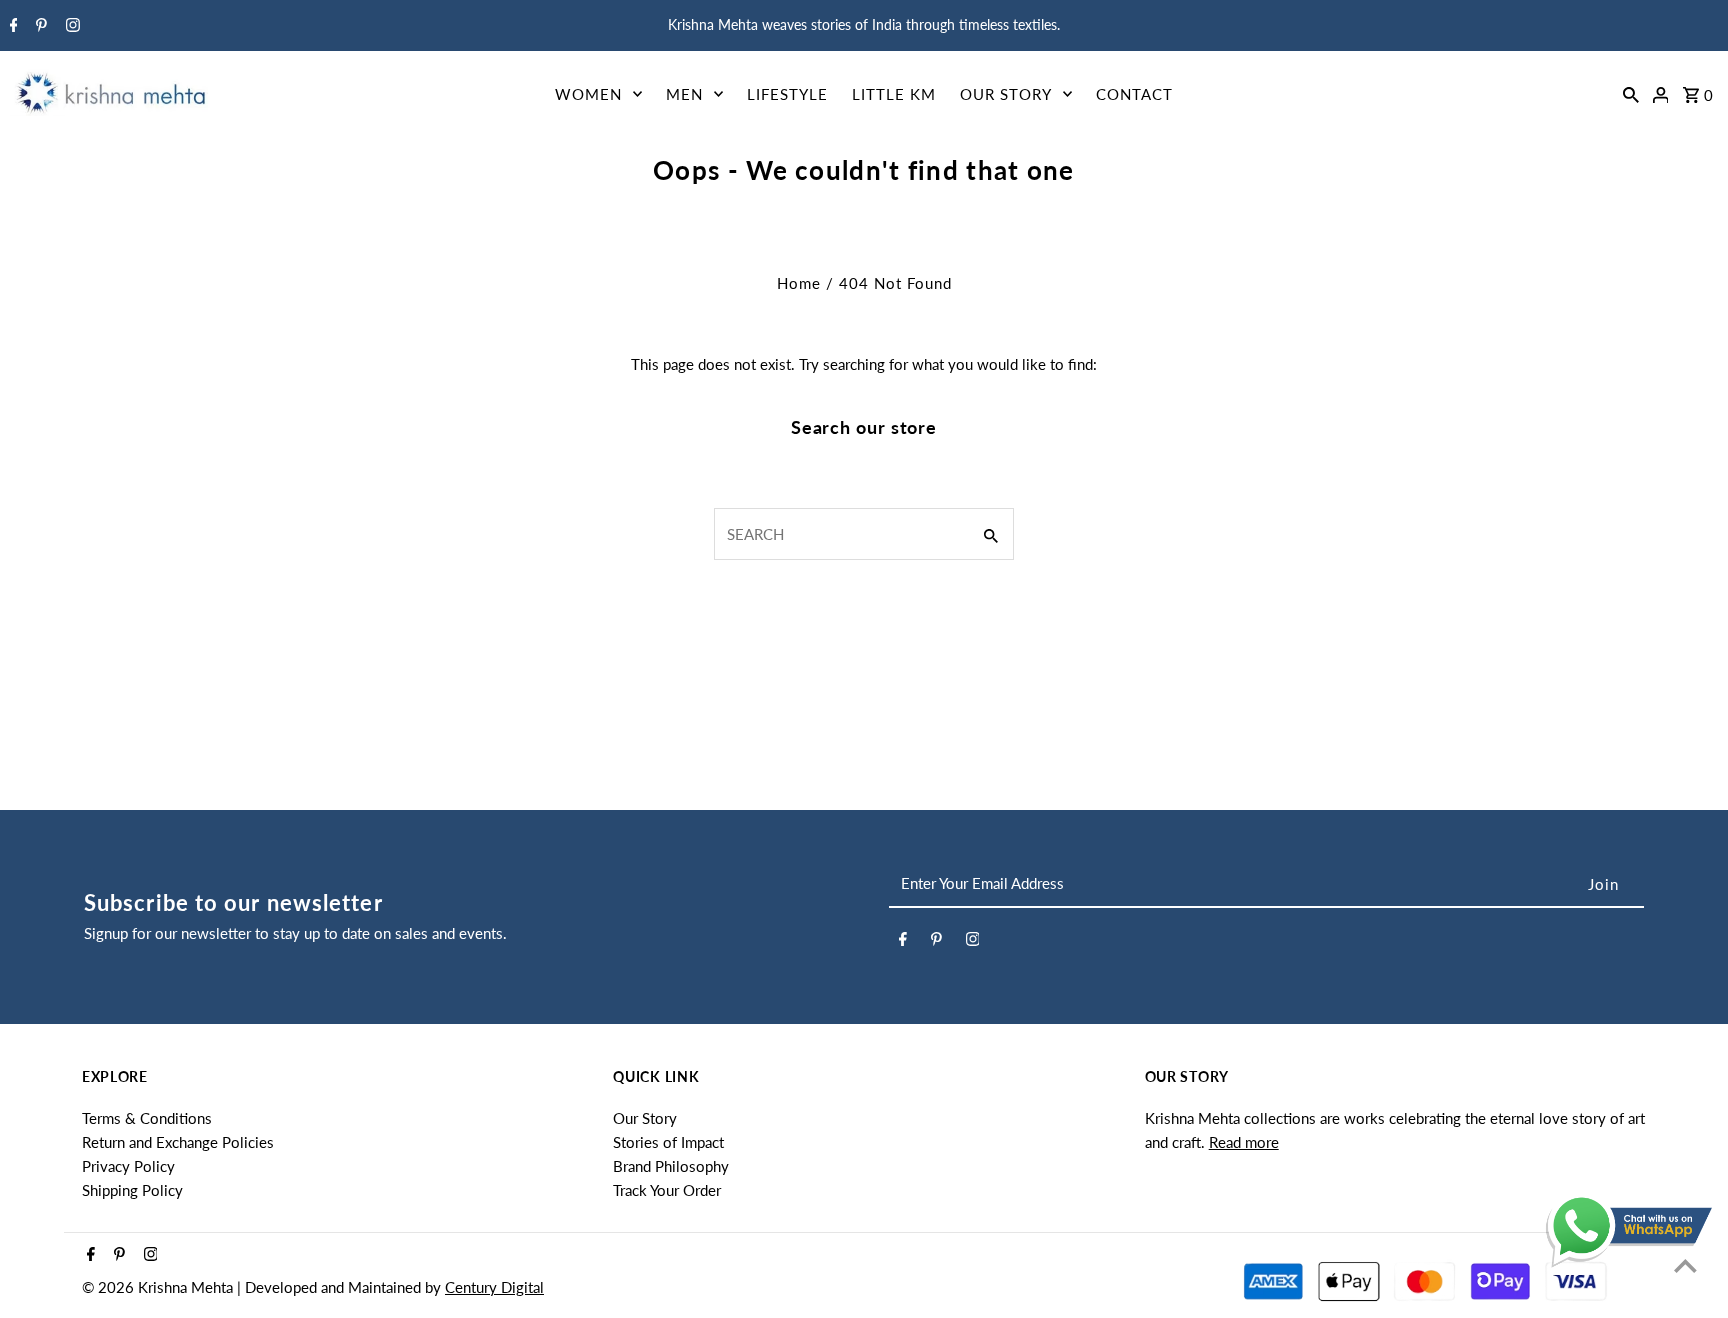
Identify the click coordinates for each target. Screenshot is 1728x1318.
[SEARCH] (1631, 93)
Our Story (645, 1118)
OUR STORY (1006, 94)
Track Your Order (667, 1190)
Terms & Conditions (147, 1118)
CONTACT (1134, 94)
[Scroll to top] (1685, 1265)
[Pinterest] (39, 26)
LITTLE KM (894, 94)
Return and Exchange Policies (178, 1142)
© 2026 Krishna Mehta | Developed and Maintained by (263, 1287)
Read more (1244, 1142)
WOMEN (588, 94)
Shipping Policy (132, 1190)
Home (799, 283)
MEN (684, 94)
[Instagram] (70, 26)
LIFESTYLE (787, 94)
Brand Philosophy (671, 1166)
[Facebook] (11, 26)
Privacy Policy (128, 1166)
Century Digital (494, 1287)
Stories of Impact (668, 1142)
